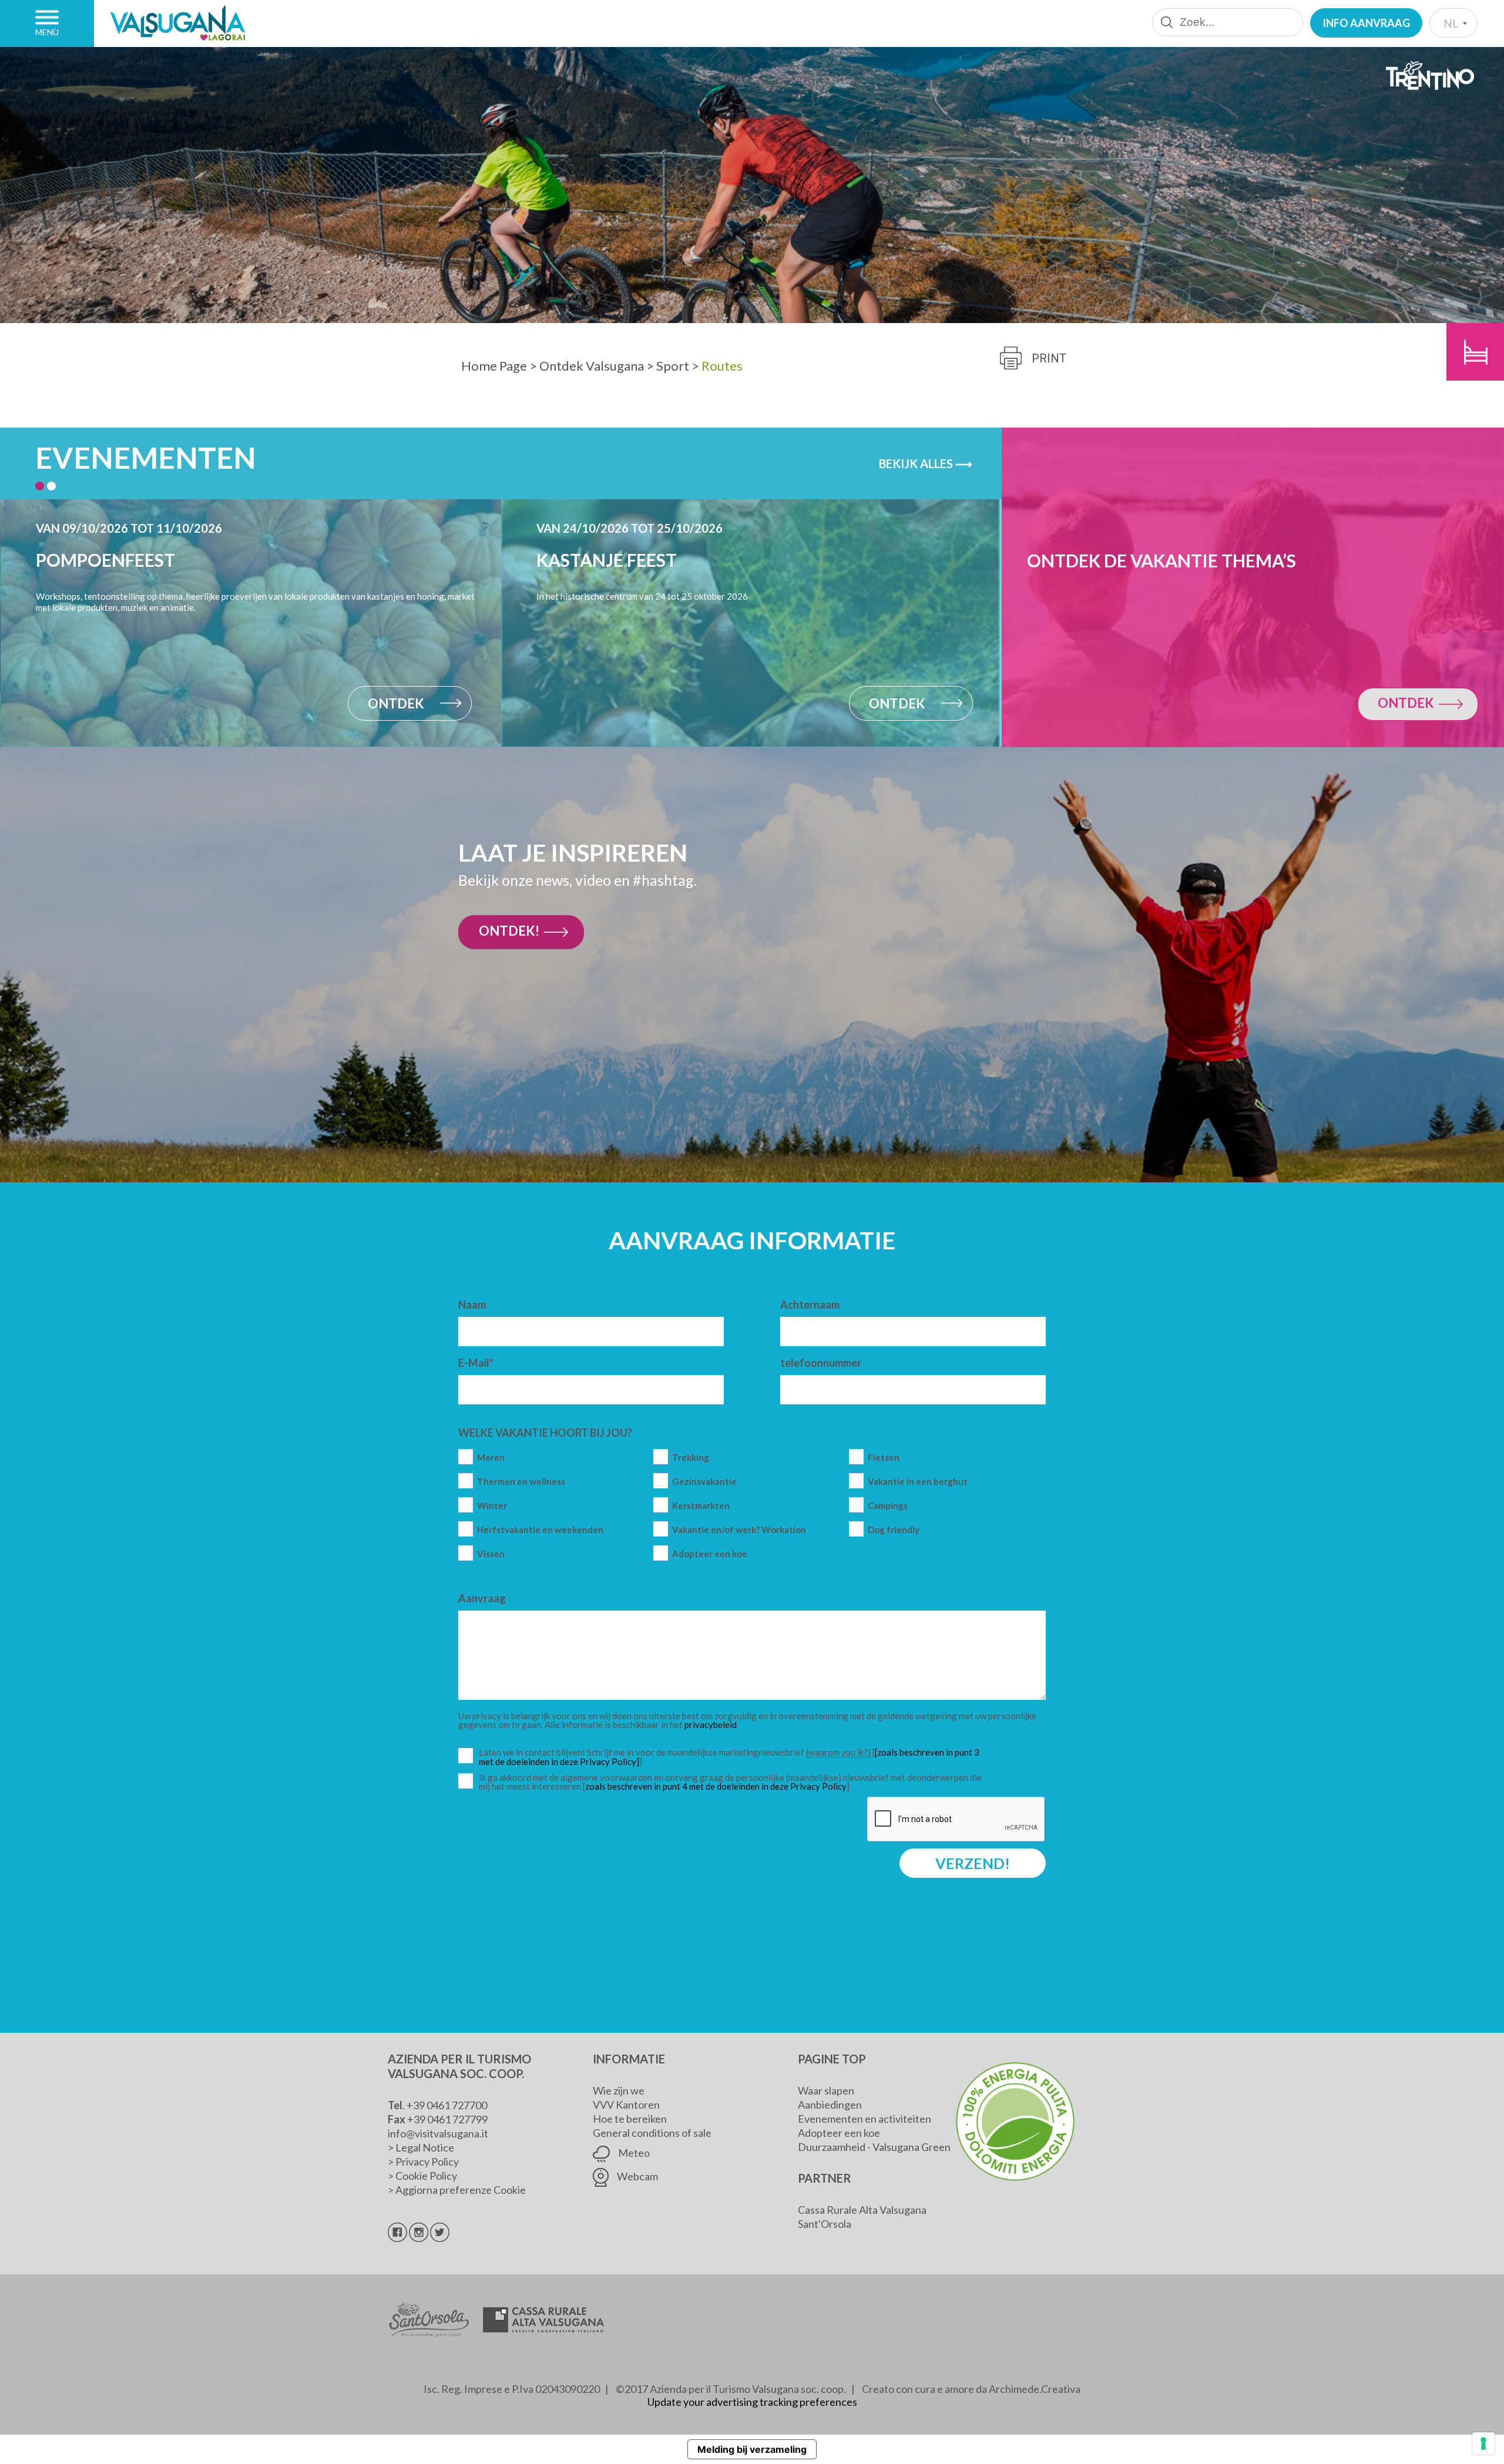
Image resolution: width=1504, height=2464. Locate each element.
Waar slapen (826, 2090)
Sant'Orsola (825, 2224)
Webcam (637, 2176)
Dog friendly (894, 1530)
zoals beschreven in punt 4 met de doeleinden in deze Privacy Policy (716, 1786)
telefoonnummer (821, 1363)
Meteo (633, 2153)
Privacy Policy (427, 2162)
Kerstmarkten (701, 1506)
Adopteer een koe (710, 1554)
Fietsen (884, 1458)
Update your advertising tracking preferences (752, 2402)
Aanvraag (482, 1598)
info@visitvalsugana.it (438, 2133)
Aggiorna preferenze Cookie (461, 2190)
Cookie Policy (426, 2176)
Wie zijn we (619, 2090)
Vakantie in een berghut (918, 1482)
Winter (492, 1506)
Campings (888, 1506)
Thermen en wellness (521, 1482)
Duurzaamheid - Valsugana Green (874, 2147)
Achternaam (810, 1305)
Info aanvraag (1366, 23)
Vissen (491, 1554)
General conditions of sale (652, 2133)
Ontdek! (509, 931)
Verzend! (973, 1863)
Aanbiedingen (830, 2105)
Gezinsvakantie (704, 1482)
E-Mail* (476, 1363)
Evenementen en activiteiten (865, 2119)
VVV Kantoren (626, 2105)
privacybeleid (711, 1725)
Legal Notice (425, 2147)
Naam (472, 1305)
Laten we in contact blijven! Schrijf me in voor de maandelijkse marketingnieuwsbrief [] (733, 1757)
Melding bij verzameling (752, 2449)
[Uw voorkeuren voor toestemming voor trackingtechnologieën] (1483, 2443)
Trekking (691, 1458)
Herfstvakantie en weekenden (540, 1530)
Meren (491, 1458)
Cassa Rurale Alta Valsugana (862, 2210)
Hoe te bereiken (630, 2119)
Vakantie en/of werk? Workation (739, 1530)
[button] (40, 486)
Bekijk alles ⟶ (926, 463)
